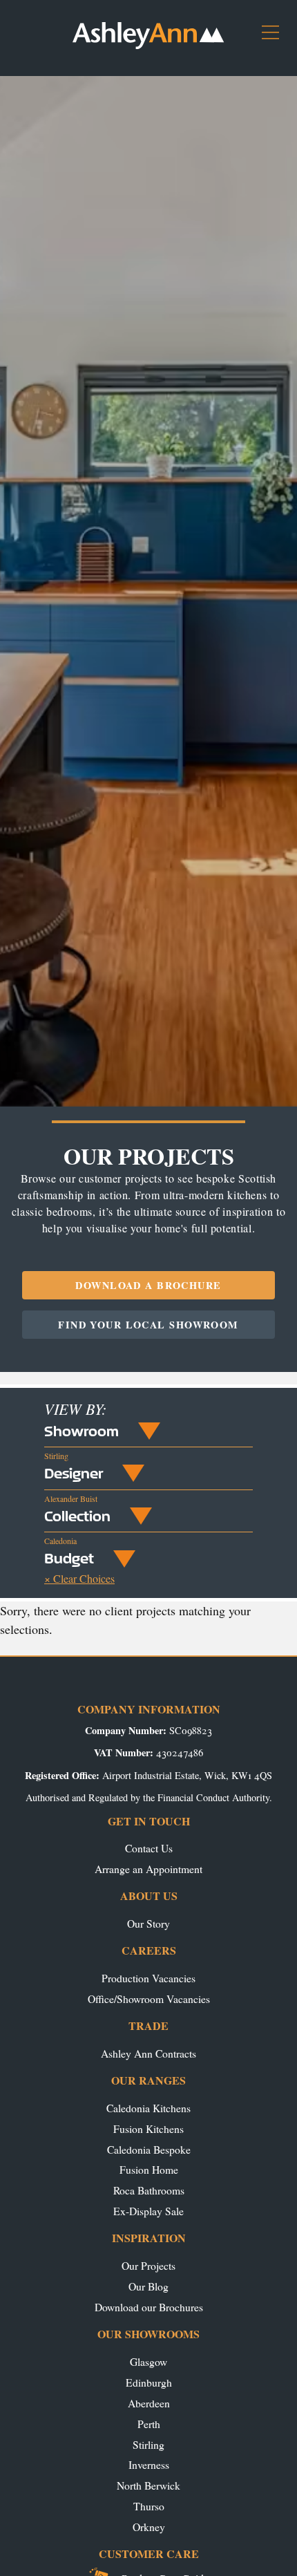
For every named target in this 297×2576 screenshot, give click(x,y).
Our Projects (148, 2265)
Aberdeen (149, 2403)
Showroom (82, 1431)
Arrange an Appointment (148, 1869)
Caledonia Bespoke (149, 2149)
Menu (276, 38)
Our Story (148, 1923)
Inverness (149, 2464)
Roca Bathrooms (149, 2190)
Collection (77, 1516)
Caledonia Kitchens (148, 2108)
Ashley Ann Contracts (148, 2053)
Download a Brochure (148, 1285)
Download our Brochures (149, 2307)
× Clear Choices (79, 1578)
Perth (149, 2424)
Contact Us (149, 1848)
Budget (69, 1558)
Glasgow (148, 2361)
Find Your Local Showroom (148, 1325)
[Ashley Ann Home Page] (148, 45)
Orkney (149, 2527)
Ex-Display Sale (148, 2211)
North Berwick (148, 2485)
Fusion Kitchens (148, 2128)
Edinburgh (149, 2382)
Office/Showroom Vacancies (149, 1999)
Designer (74, 1473)
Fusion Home (149, 2169)
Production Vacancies (148, 1978)
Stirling (148, 2444)
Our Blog (148, 2286)
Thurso (149, 2506)
